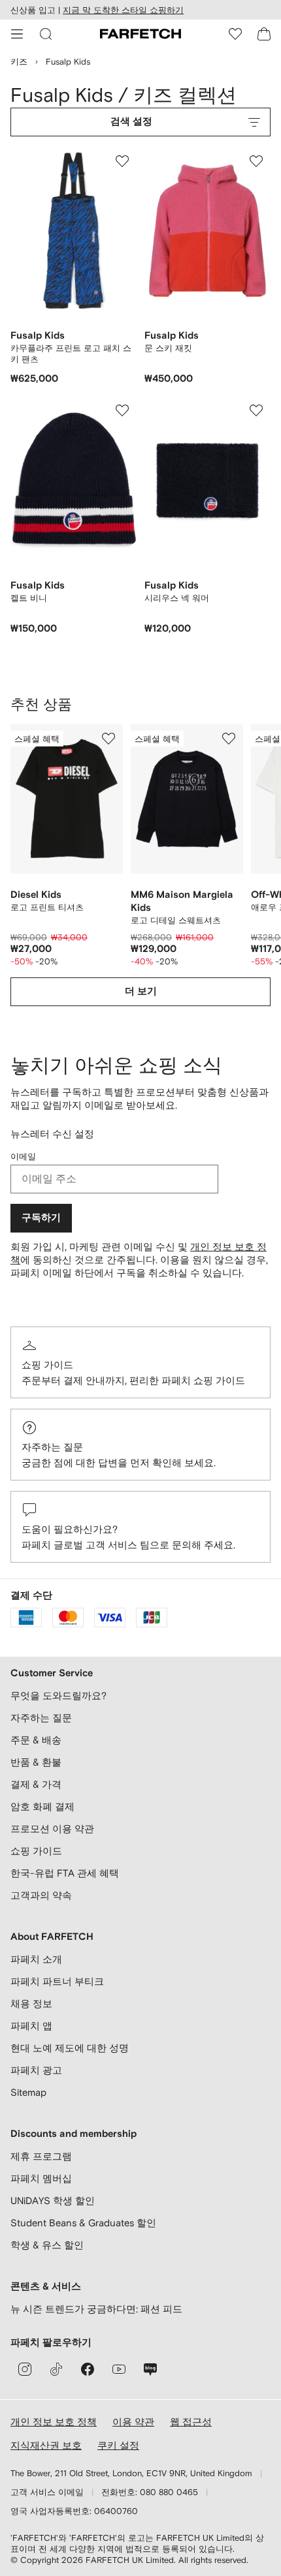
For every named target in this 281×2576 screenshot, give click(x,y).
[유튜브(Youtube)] (119, 2369)
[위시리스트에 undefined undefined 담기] (108, 739)
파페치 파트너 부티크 (57, 1981)
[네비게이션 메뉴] (17, 34)
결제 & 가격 (36, 1784)
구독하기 (41, 1218)
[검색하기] (46, 34)
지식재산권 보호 (46, 2445)
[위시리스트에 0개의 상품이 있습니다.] (235, 34)
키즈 (19, 62)
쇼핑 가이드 (47, 1365)
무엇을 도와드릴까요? (58, 1695)
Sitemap (28, 2092)
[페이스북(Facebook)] (88, 2369)
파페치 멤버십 (41, 2178)
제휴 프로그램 (41, 2156)
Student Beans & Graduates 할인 (83, 2223)
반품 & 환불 (36, 1762)
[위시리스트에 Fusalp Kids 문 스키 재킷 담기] (256, 161)
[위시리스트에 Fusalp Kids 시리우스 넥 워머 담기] (256, 410)
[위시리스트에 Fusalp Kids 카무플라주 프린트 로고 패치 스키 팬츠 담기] (122, 161)
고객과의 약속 (41, 1895)
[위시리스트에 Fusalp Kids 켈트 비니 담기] (122, 410)
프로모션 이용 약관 (52, 1829)
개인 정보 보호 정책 (54, 2422)
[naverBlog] (150, 2369)
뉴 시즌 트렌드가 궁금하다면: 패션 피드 (96, 2309)
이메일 (23, 1157)
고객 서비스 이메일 (47, 2492)
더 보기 (141, 991)
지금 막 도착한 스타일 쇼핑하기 (123, 10)
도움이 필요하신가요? (70, 1529)
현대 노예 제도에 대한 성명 (70, 2048)
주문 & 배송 (36, 1740)
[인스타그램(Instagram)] (25, 2369)
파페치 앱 (31, 2026)
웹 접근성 (191, 2422)
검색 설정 (131, 122)
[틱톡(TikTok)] (56, 2369)
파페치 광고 (36, 2070)
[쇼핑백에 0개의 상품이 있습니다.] (264, 34)
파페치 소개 (36, 1959)
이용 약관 (133, 2422)
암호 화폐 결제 (42, 1806)
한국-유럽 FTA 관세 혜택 (65, 1873)
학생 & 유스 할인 (47, 2245)
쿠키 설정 (118, 2445)
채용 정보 (31, 2003)
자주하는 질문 (52, 1447)
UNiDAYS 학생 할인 (53, 2200)
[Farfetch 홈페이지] (140, 34)
